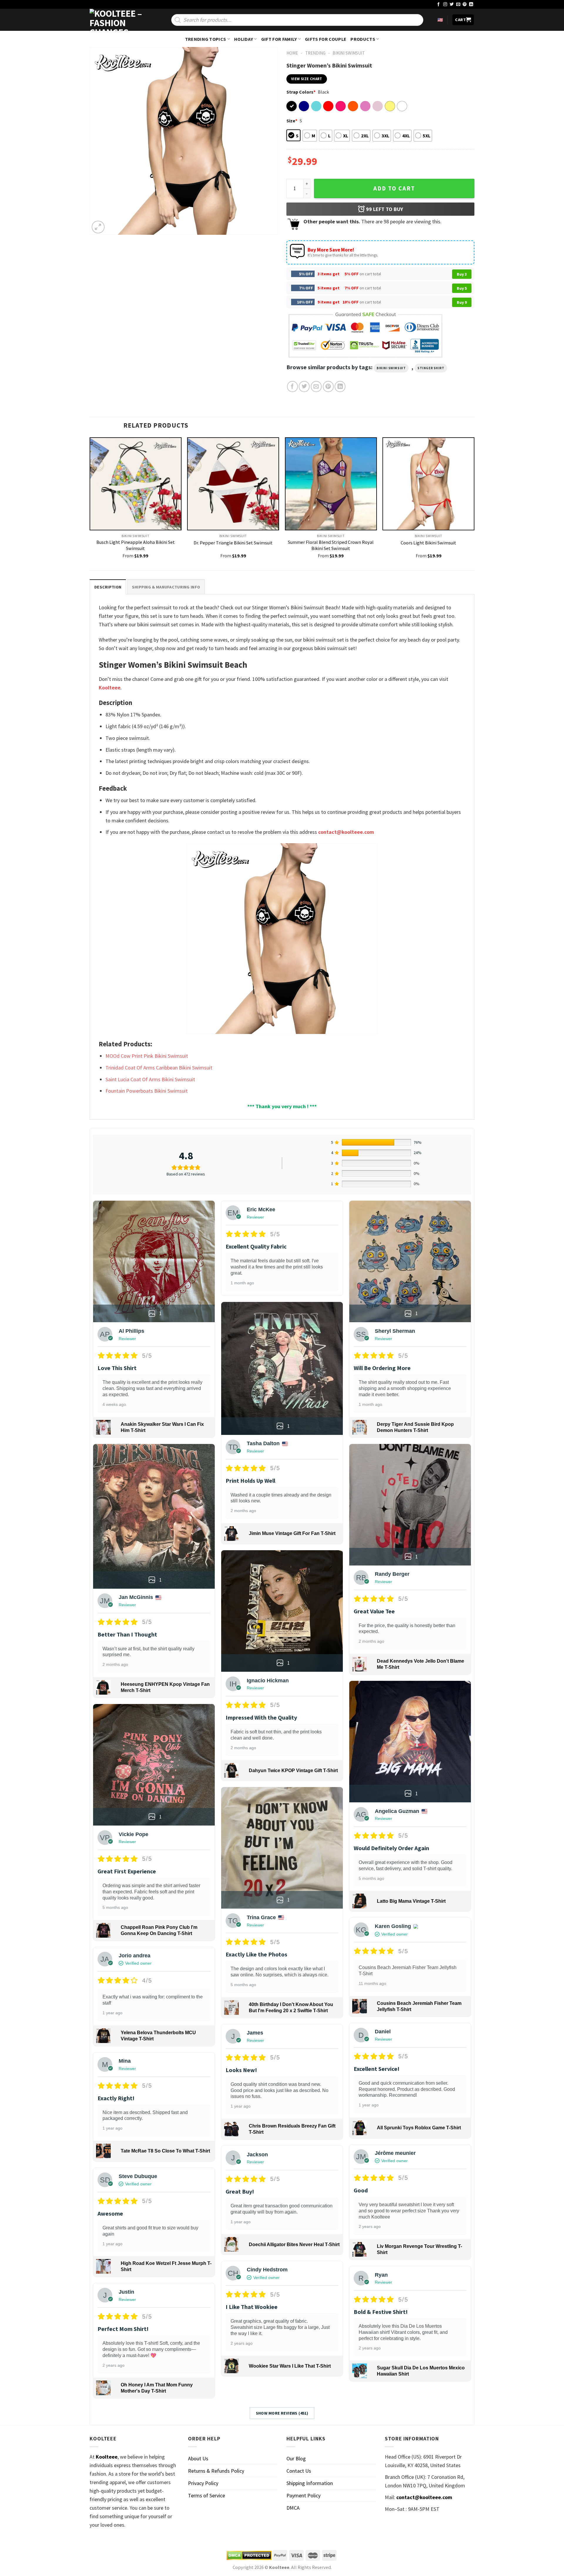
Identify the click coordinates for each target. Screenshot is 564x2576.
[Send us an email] (458, 5)
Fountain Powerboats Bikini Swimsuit (147, 1091)
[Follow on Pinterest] (465, 5)
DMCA (293, 2508)
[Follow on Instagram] (445, 5)
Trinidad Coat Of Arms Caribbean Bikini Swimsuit (159, 1068)
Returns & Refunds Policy (216, 2471)
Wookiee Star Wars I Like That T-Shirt (290, 2366)
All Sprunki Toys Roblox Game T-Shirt (419, 2128)
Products (363, 39)
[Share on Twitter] (304, 386)
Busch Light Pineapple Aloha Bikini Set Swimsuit (136, 545)
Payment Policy (303, 2495)
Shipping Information (310, 2483)
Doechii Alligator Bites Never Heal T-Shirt (294, 2244)
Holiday (244, 39)
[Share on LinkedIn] (340, 386)
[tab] (108, 587)
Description (108, 587)
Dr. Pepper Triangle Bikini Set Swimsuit (233, 543)
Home (292, 53)
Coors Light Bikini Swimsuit (428, 543)
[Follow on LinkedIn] (471, 5)
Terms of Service (207, 2495)
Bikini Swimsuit (349, 53)
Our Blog (296, 2458)
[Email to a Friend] (316, 386)
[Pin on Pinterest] (328, 386)
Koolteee (110, 688)
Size (292, 121)
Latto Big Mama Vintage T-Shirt (411, 1901)
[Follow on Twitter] (452, 5)
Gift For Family (279, 39)
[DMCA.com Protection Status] (249, 2555)
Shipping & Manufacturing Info (166, 587)
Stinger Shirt (431, 368)
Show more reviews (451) (282, 2413)
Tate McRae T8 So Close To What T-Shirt (165, 2151)
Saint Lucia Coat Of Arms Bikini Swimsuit (150, 1079)
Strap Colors (301, 92)
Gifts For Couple (326, 39)
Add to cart (394, 188)
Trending (315, 53)
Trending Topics (206, 39)
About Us (198, 2458)
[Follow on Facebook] (439, 5)
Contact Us (299, 2471)
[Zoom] (98, 227)
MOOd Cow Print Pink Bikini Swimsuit (147, 1056)
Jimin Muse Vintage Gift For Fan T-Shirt (292, 1533)
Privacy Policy (203, 2483)
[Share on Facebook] (292, 386)
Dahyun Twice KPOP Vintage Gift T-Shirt (293, 1771)
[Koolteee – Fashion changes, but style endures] (119, 20)
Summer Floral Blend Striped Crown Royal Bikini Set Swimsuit (331, 545)
